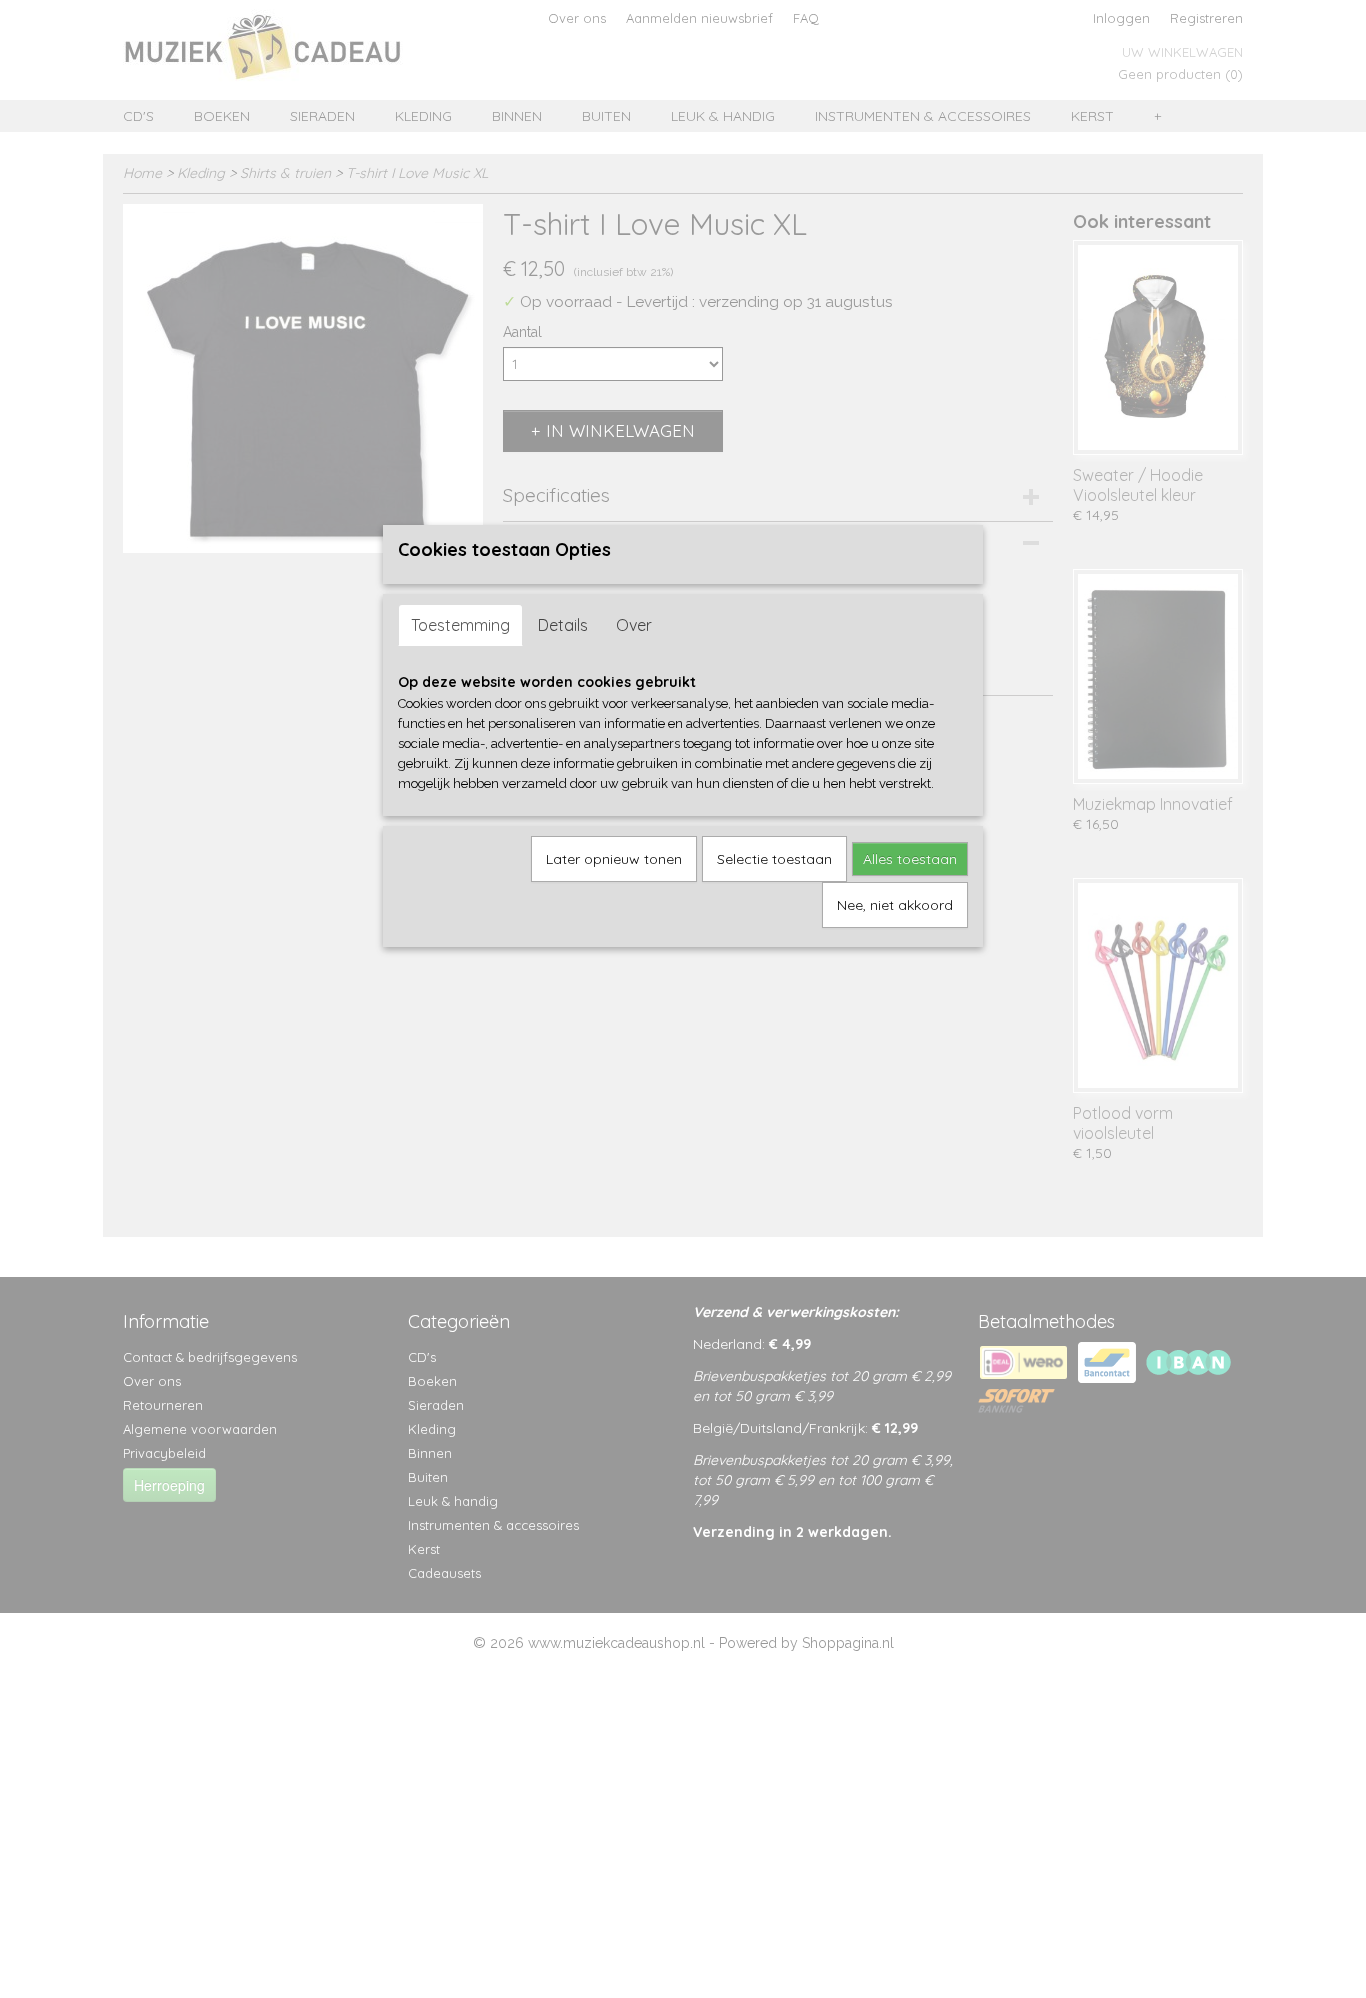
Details (563, 625)
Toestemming (460, 625)
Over (634, 625)
